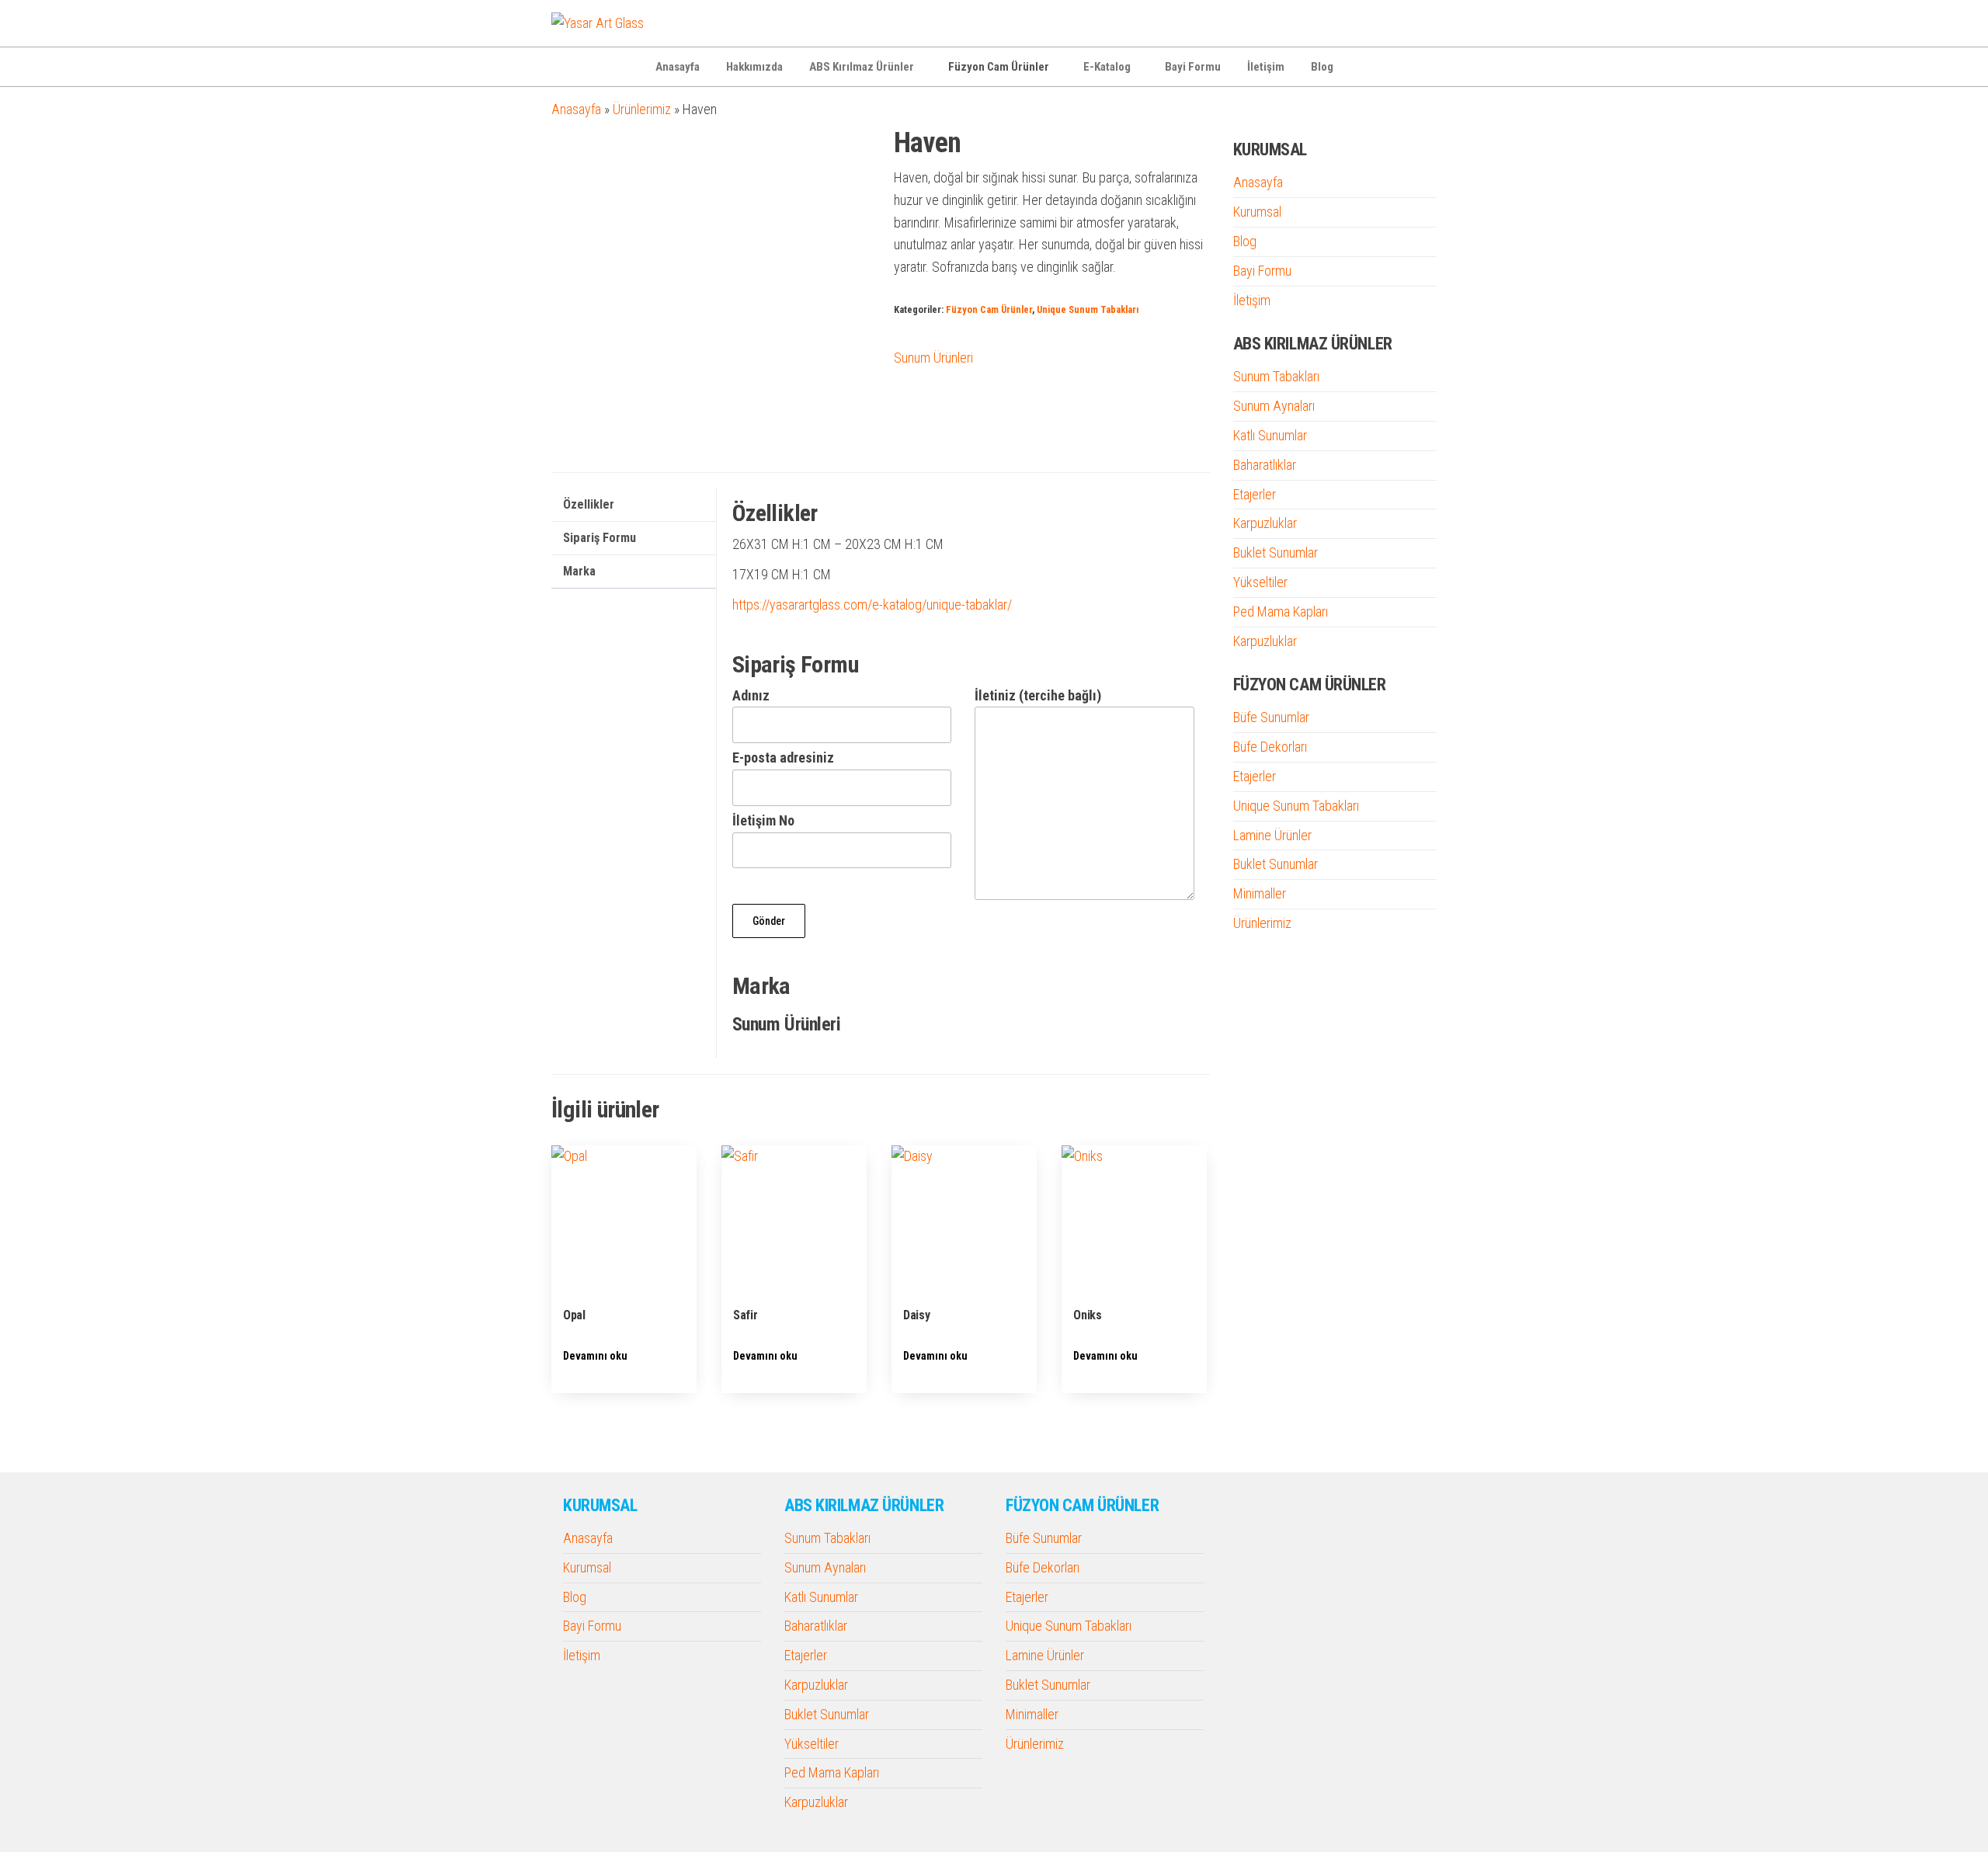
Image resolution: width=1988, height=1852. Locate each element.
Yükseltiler (1260, 582)
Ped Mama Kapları (1281, 612)
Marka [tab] (579, 571)
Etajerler (1255, 494)
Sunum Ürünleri (933, 358)
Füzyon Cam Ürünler (999, 67)
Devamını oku (595, 1356)
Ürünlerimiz (642, 109)
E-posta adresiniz (783, 757)
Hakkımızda (754, 67)
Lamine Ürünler (1272, 835)
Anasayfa (678, 67)
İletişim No (763, 820)
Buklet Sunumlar (1276, 552)
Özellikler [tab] (589, 504)
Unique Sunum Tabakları (1088, 309)
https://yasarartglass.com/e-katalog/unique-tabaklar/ (872, 605)
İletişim (1266, 67)
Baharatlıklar (1265, 465)
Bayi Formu (1193, 67)
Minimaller (1260, 893)
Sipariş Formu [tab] (600, 538)
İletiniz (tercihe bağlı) (1038, 695)
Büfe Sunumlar (1271, 717)
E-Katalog (1107, 67)
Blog (1322, 67)
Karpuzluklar (1265, 523)
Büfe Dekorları (1270, 747)
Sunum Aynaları (1274, 406)
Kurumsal (1257, 212)
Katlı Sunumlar (1270, 435)
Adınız (751, 695)
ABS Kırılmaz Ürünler (862, 67)
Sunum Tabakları (1276, 376)
